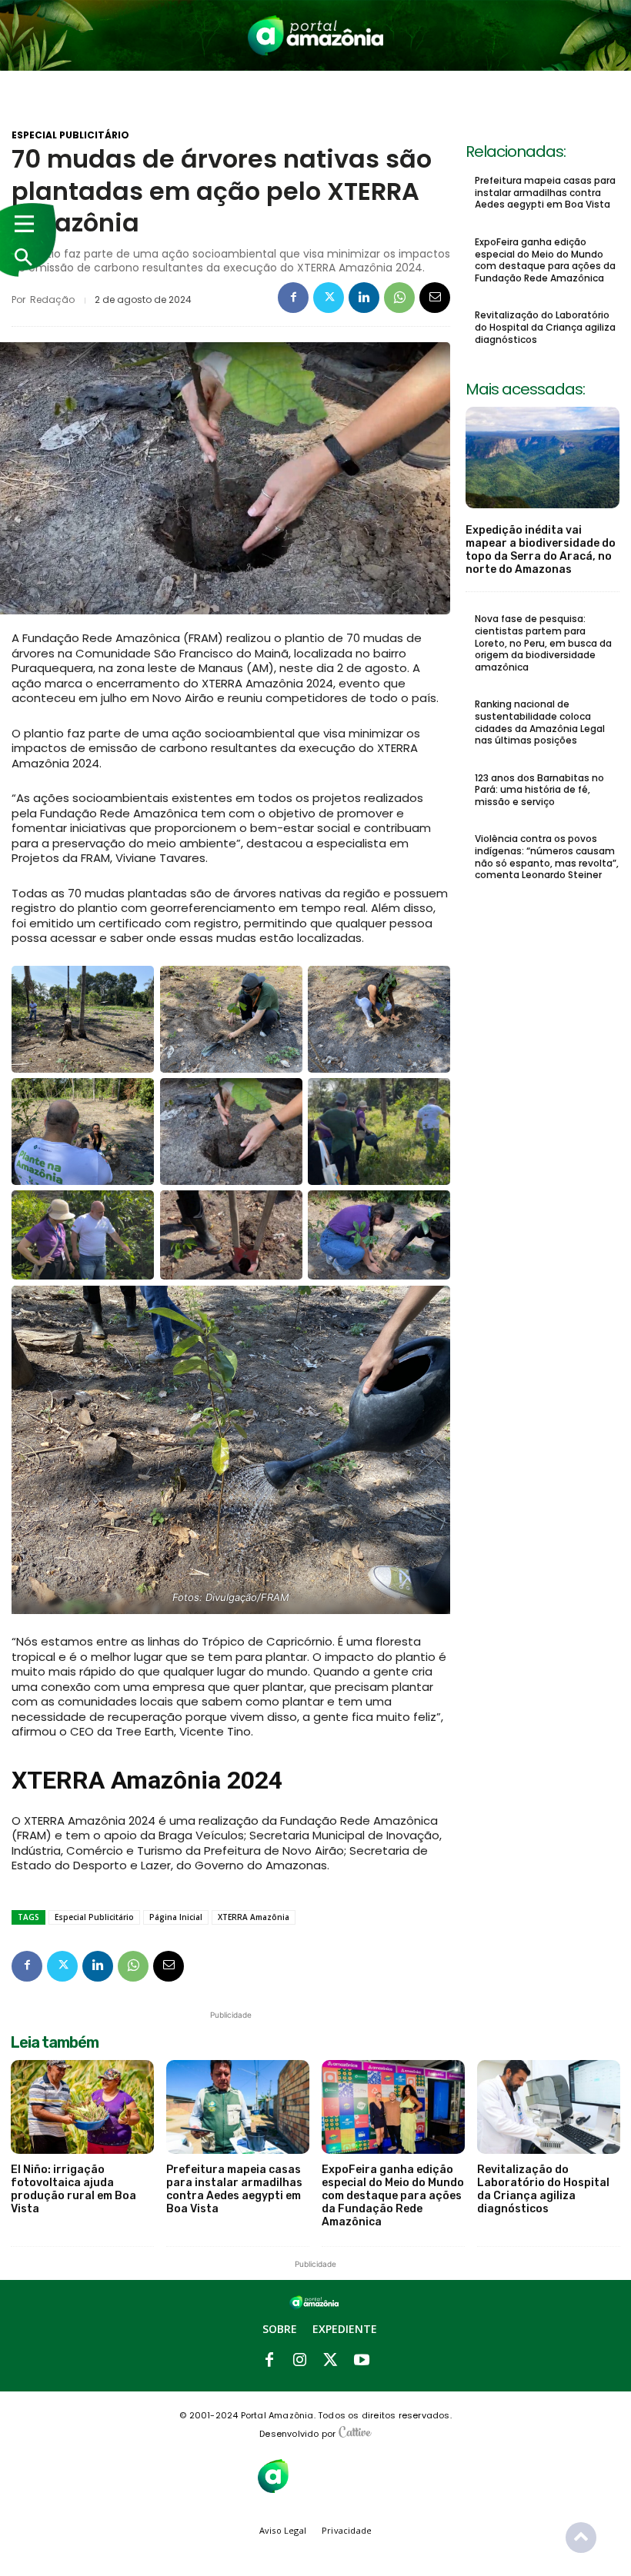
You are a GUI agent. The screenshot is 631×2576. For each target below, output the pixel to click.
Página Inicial (176, 1917)
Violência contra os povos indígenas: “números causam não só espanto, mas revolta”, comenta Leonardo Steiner (547, 857)
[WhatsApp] (399, 298)
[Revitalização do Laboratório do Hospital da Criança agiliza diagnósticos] (549, 2107)
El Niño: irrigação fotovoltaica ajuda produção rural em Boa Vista (73, 2189)
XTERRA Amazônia (254, 1917)
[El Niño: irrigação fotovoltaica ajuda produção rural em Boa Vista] (82, 2107)
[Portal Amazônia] (316, 35)
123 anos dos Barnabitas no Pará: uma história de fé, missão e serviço (539, 790)
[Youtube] (362, 2361)
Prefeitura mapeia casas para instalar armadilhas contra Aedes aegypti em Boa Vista (545, 192)
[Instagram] (300, 2361)
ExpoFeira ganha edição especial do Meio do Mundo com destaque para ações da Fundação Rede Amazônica (545, 260)
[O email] (435, 298)
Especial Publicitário (70, 135)
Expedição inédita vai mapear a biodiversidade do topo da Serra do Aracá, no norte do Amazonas (541, 549)
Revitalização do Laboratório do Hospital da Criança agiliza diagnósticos (545, 327)
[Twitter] (329, 298)
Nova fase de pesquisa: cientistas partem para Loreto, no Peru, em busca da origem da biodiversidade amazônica (543, 642)
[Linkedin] (364, 298)
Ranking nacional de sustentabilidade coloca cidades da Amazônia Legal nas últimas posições (540, 722)
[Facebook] (293, 298)
